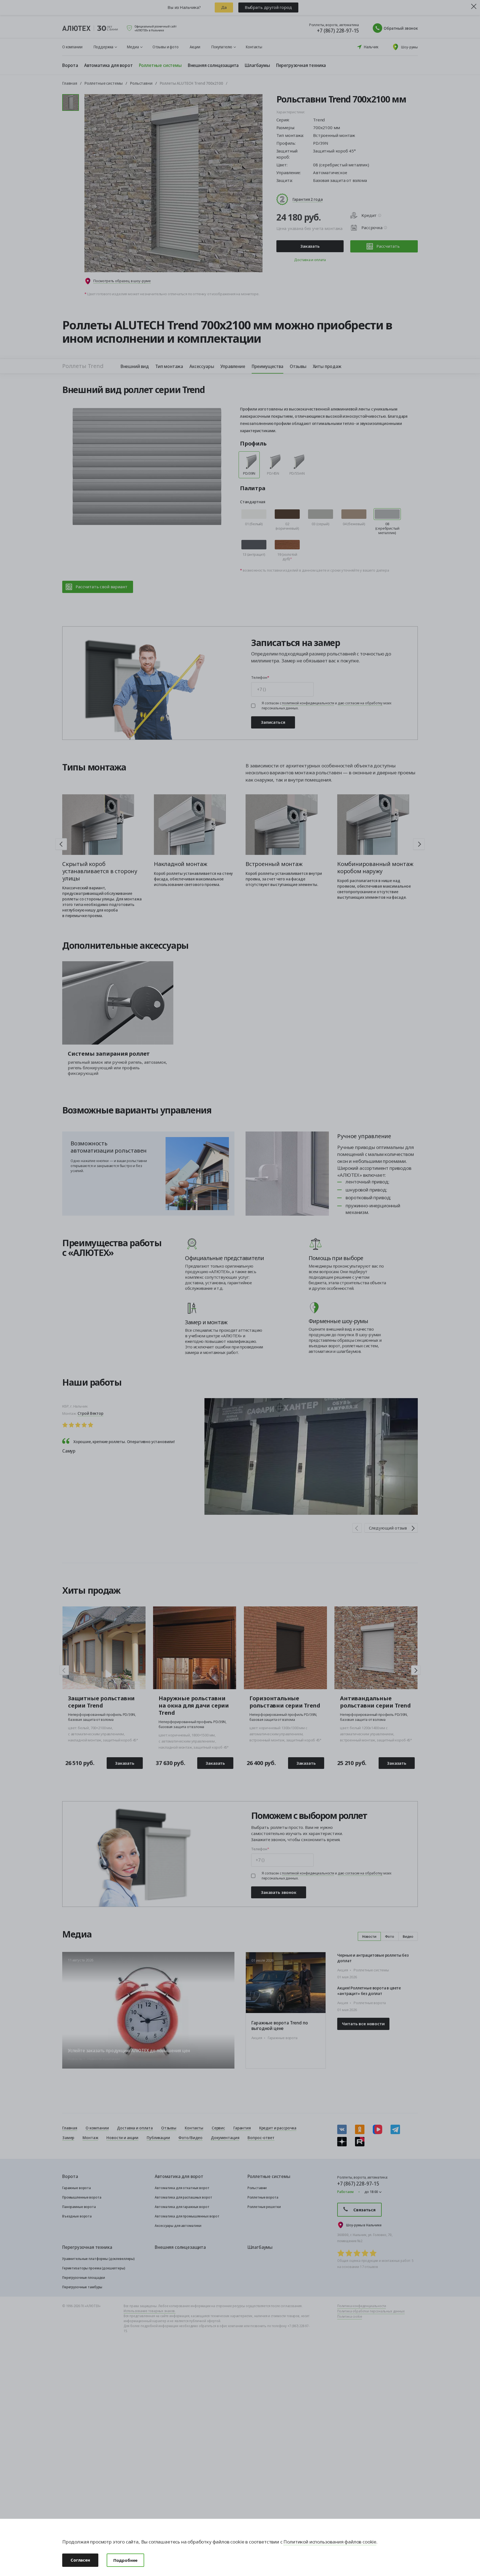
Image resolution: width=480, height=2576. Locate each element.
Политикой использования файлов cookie (330, 2542)
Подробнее (125, 2560)
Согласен (80, 2560)
